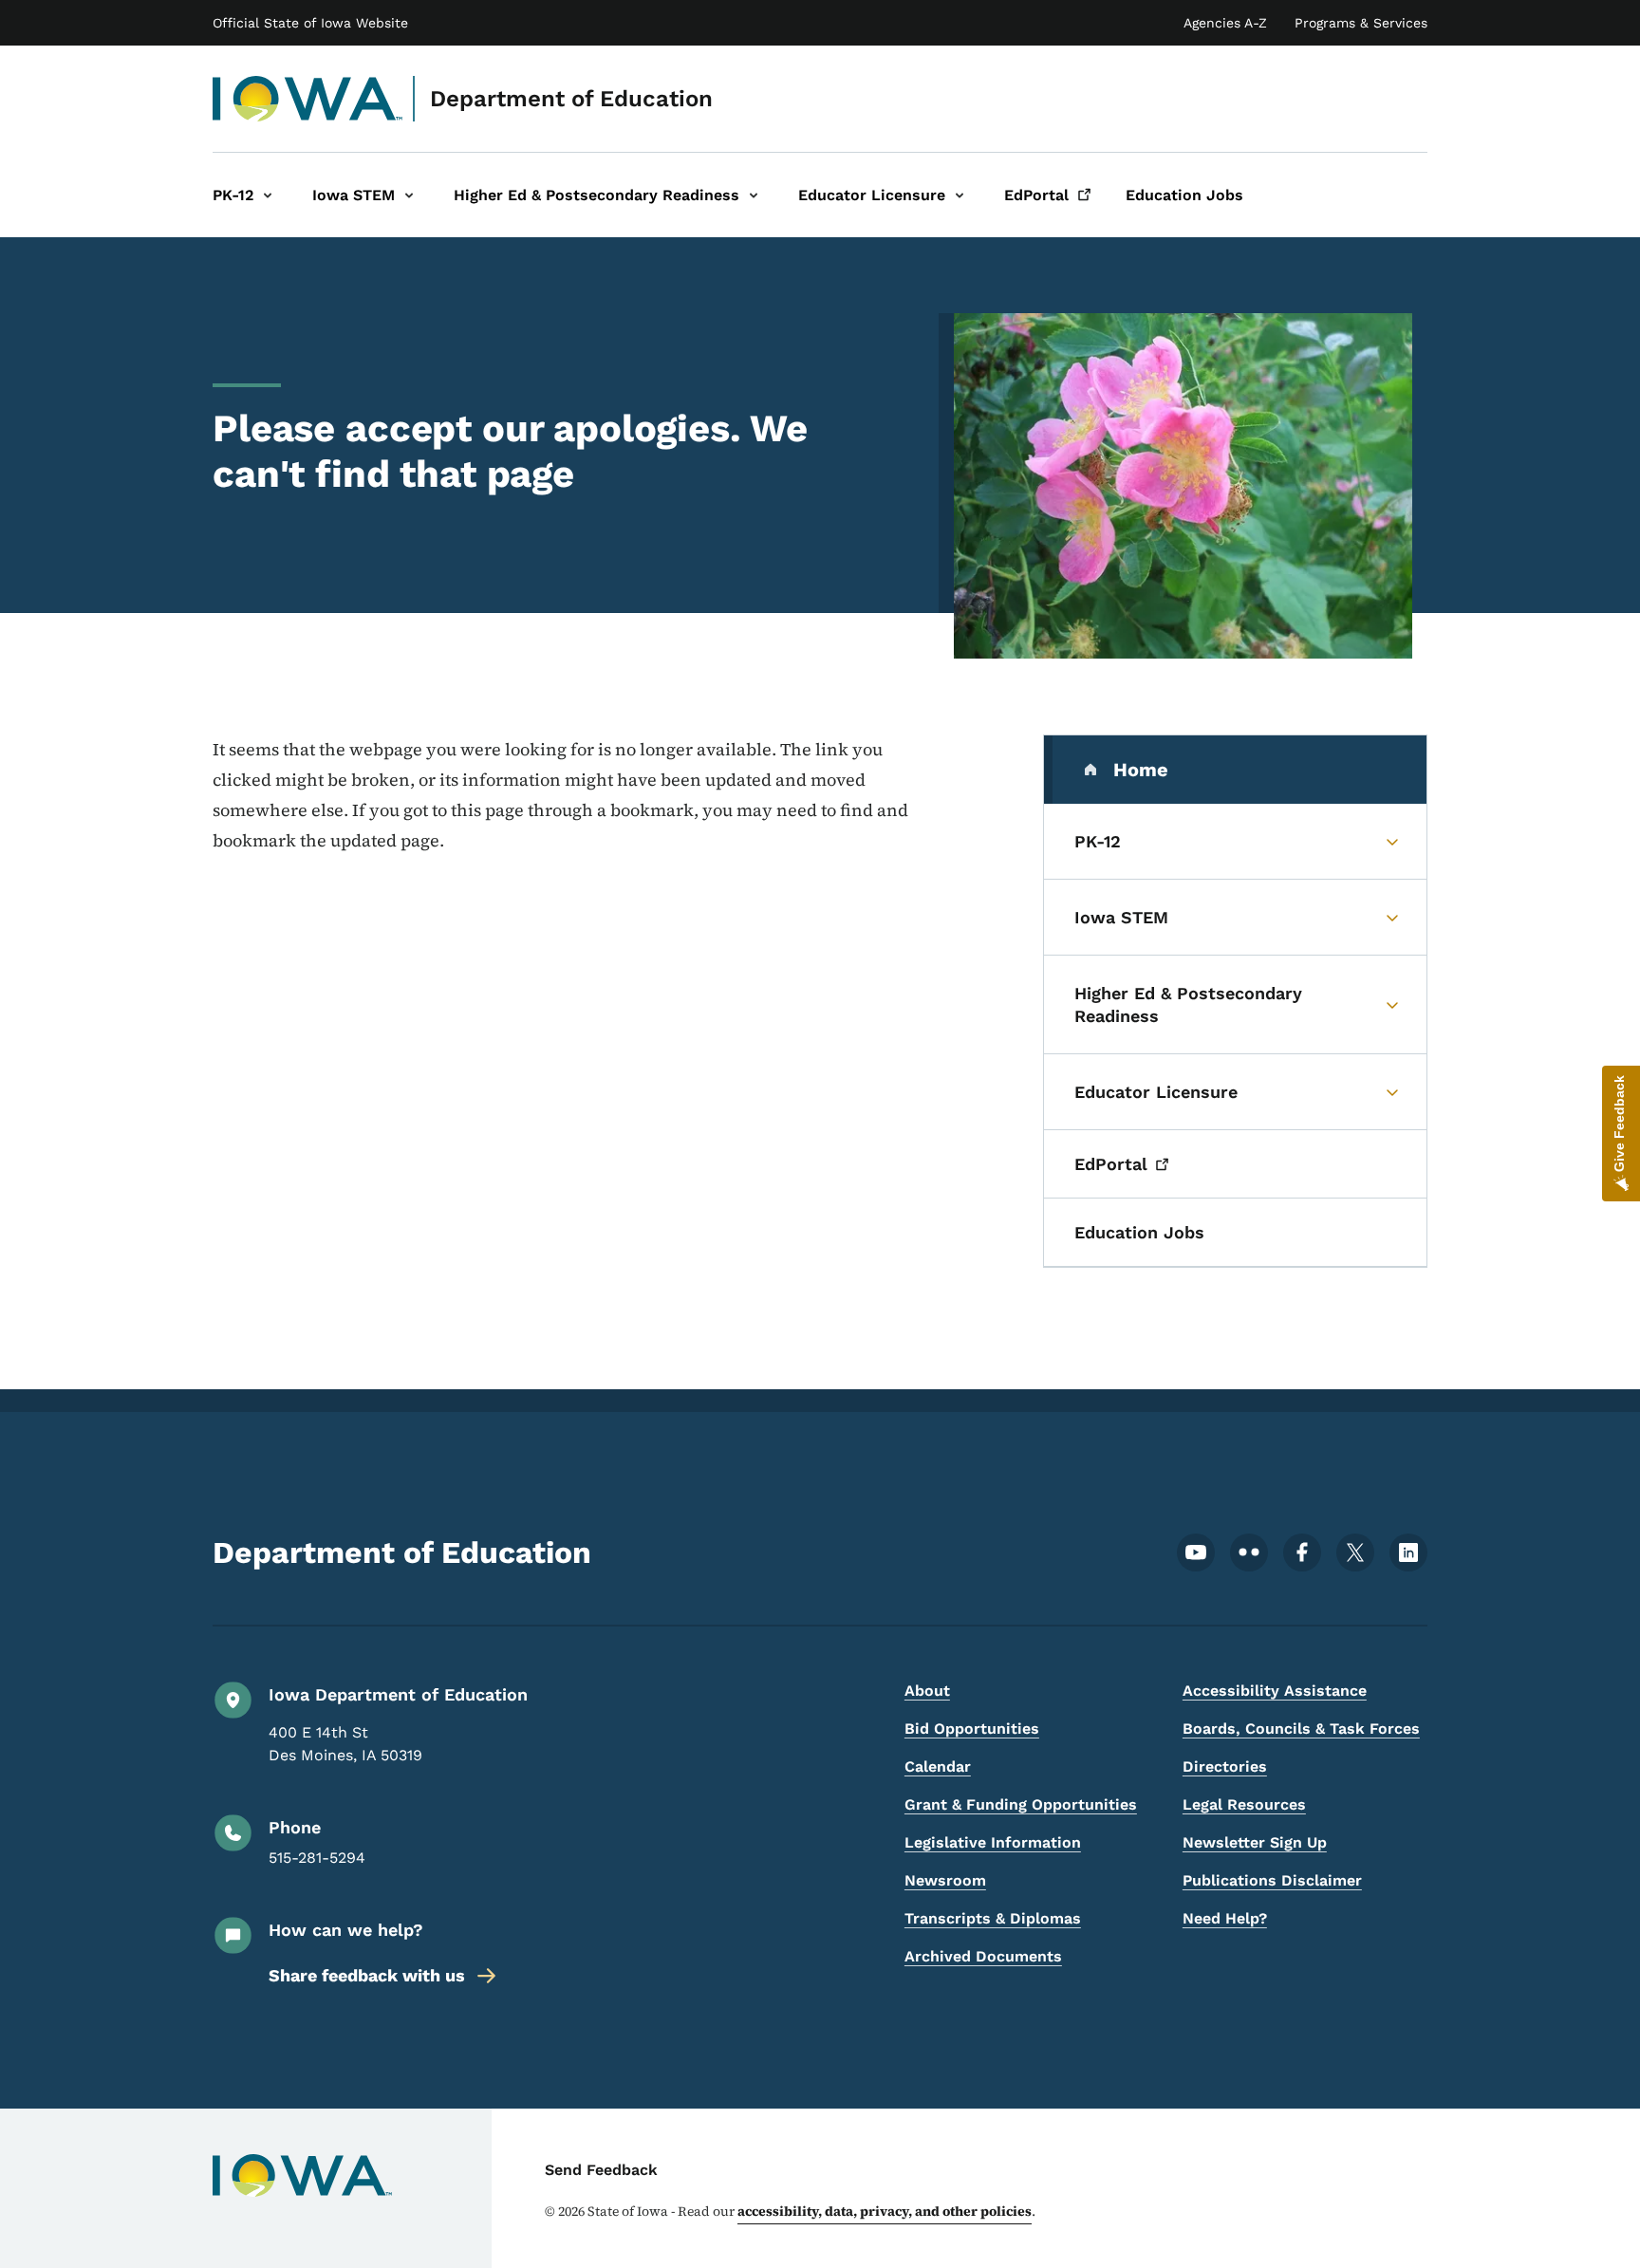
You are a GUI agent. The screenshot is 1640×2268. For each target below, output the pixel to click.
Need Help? (1225, 1918)
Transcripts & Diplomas (993, 1918)
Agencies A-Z (1225, 23)
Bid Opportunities (972, 1729)
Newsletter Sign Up (1255, 1842)
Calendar (938, 1766)
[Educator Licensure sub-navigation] (960, 195)
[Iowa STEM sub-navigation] (409, 195)
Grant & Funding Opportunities (1021, 1804)
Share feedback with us (367, 1975)
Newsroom (945, 1880)
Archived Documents (983, 1956)
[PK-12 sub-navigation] (268, 195)
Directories (1225, 1766)
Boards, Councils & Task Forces (1301, 1729)
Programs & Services (1361, 23)
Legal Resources (1244, 1804)
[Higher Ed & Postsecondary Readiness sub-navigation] (754, 195)
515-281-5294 (317, 1858)
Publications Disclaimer (1272, 1880)
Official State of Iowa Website (310, 23)
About (927, 1691)
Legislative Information (993, 1842)
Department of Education (571, 99)
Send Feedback (601, 2170)
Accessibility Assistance (1275, 1691)
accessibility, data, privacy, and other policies (885, 2211)
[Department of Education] (308, 99)
